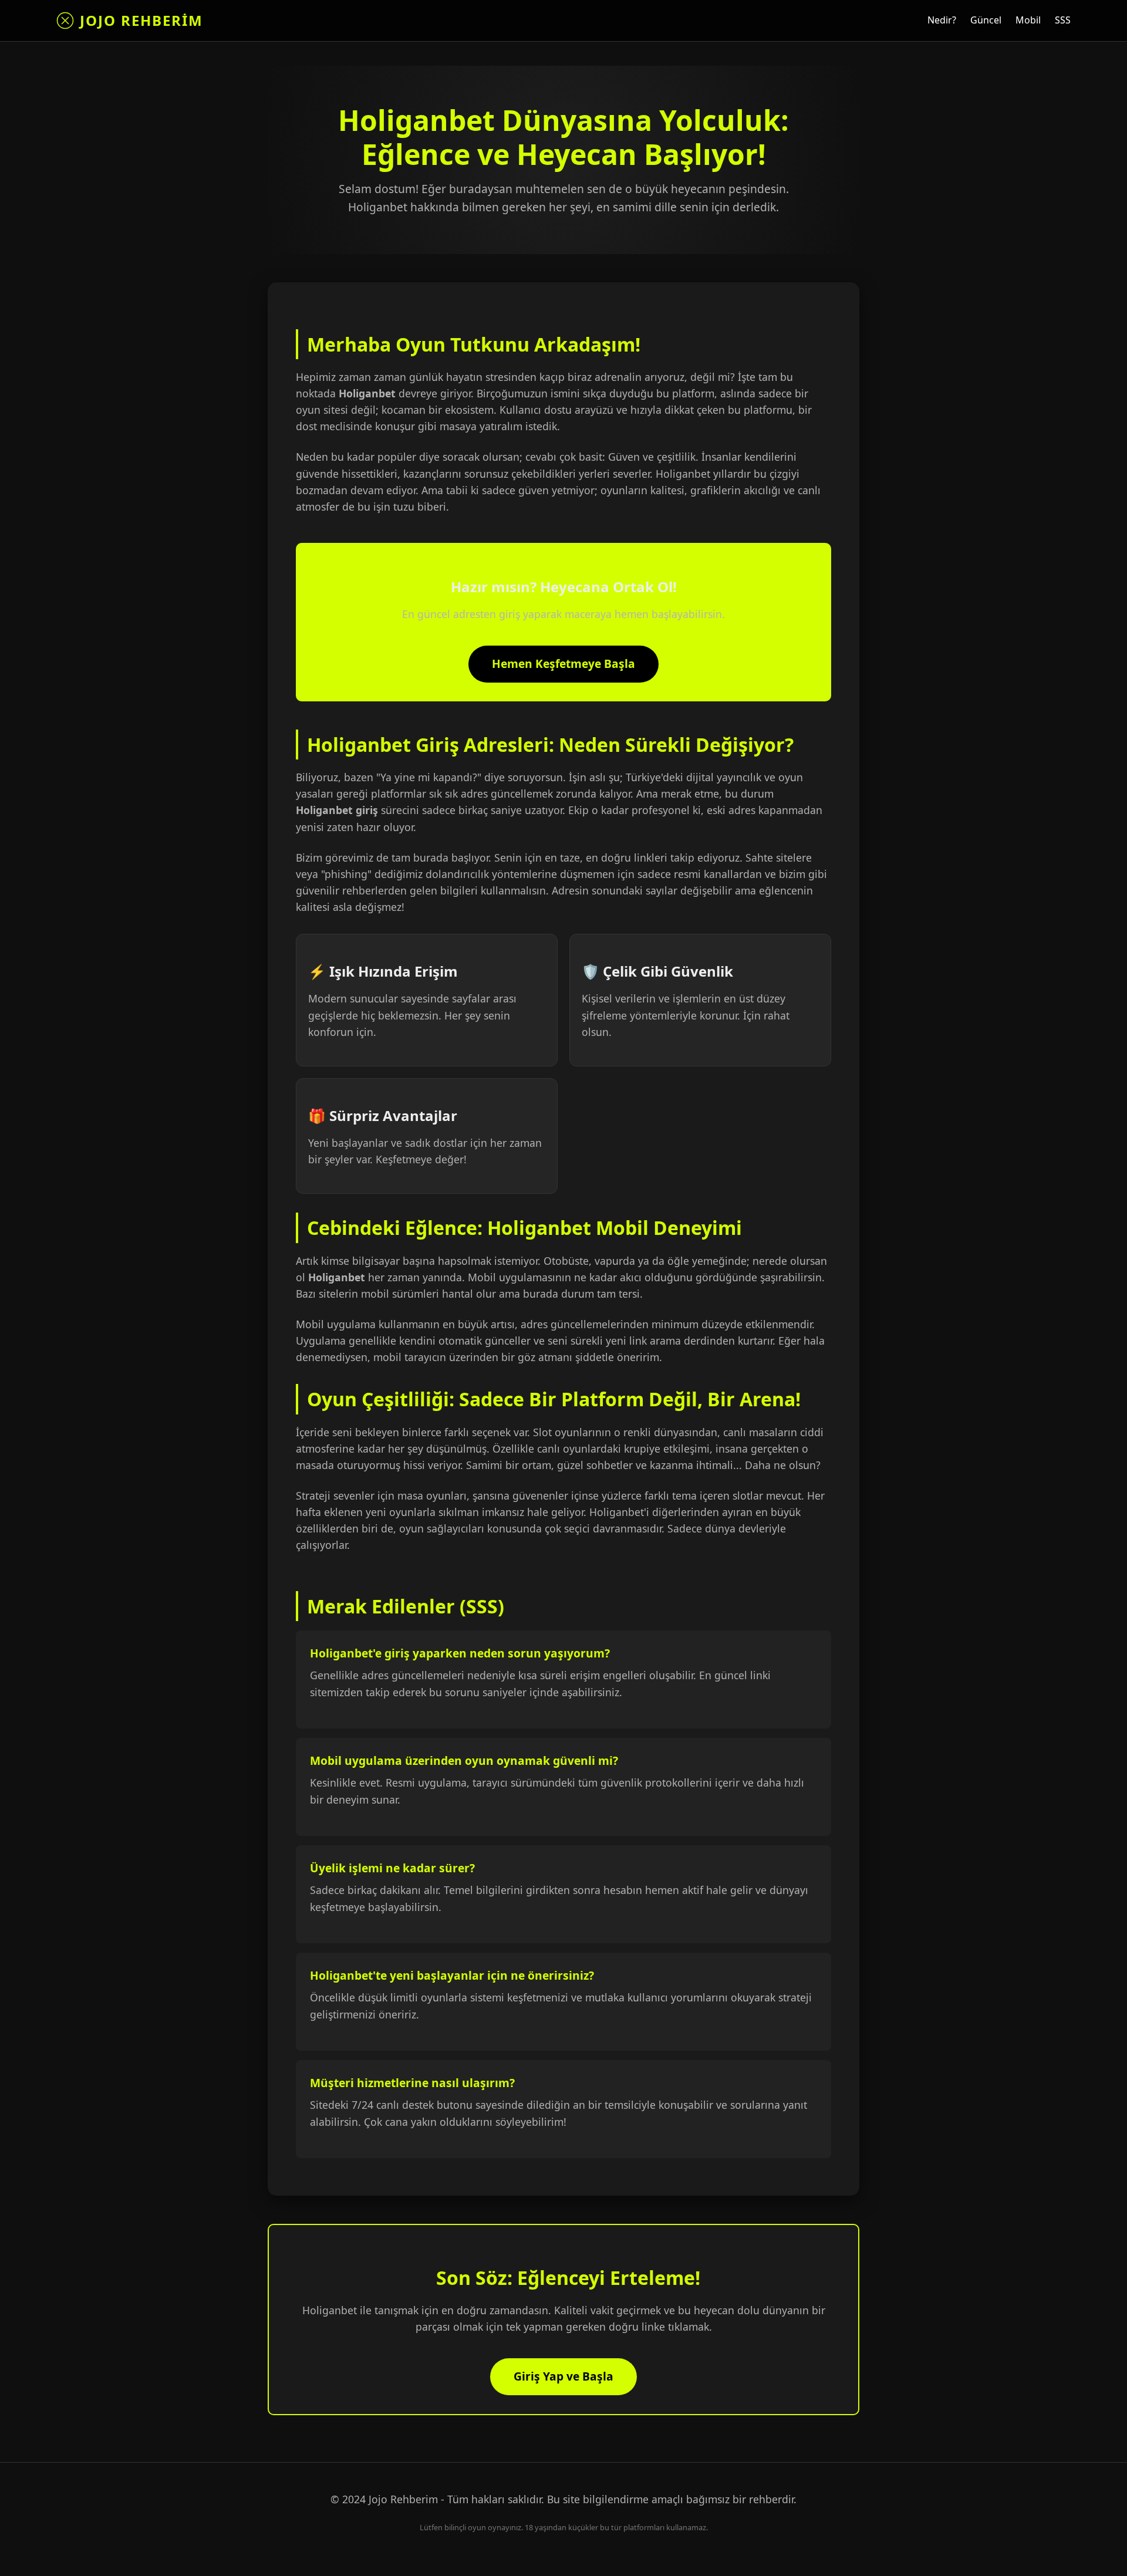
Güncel (986, 20)
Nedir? (942, 20)
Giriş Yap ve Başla (563, 2376)
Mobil (1028, 20)
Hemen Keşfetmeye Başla (563, 664)
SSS (1063, 20)
